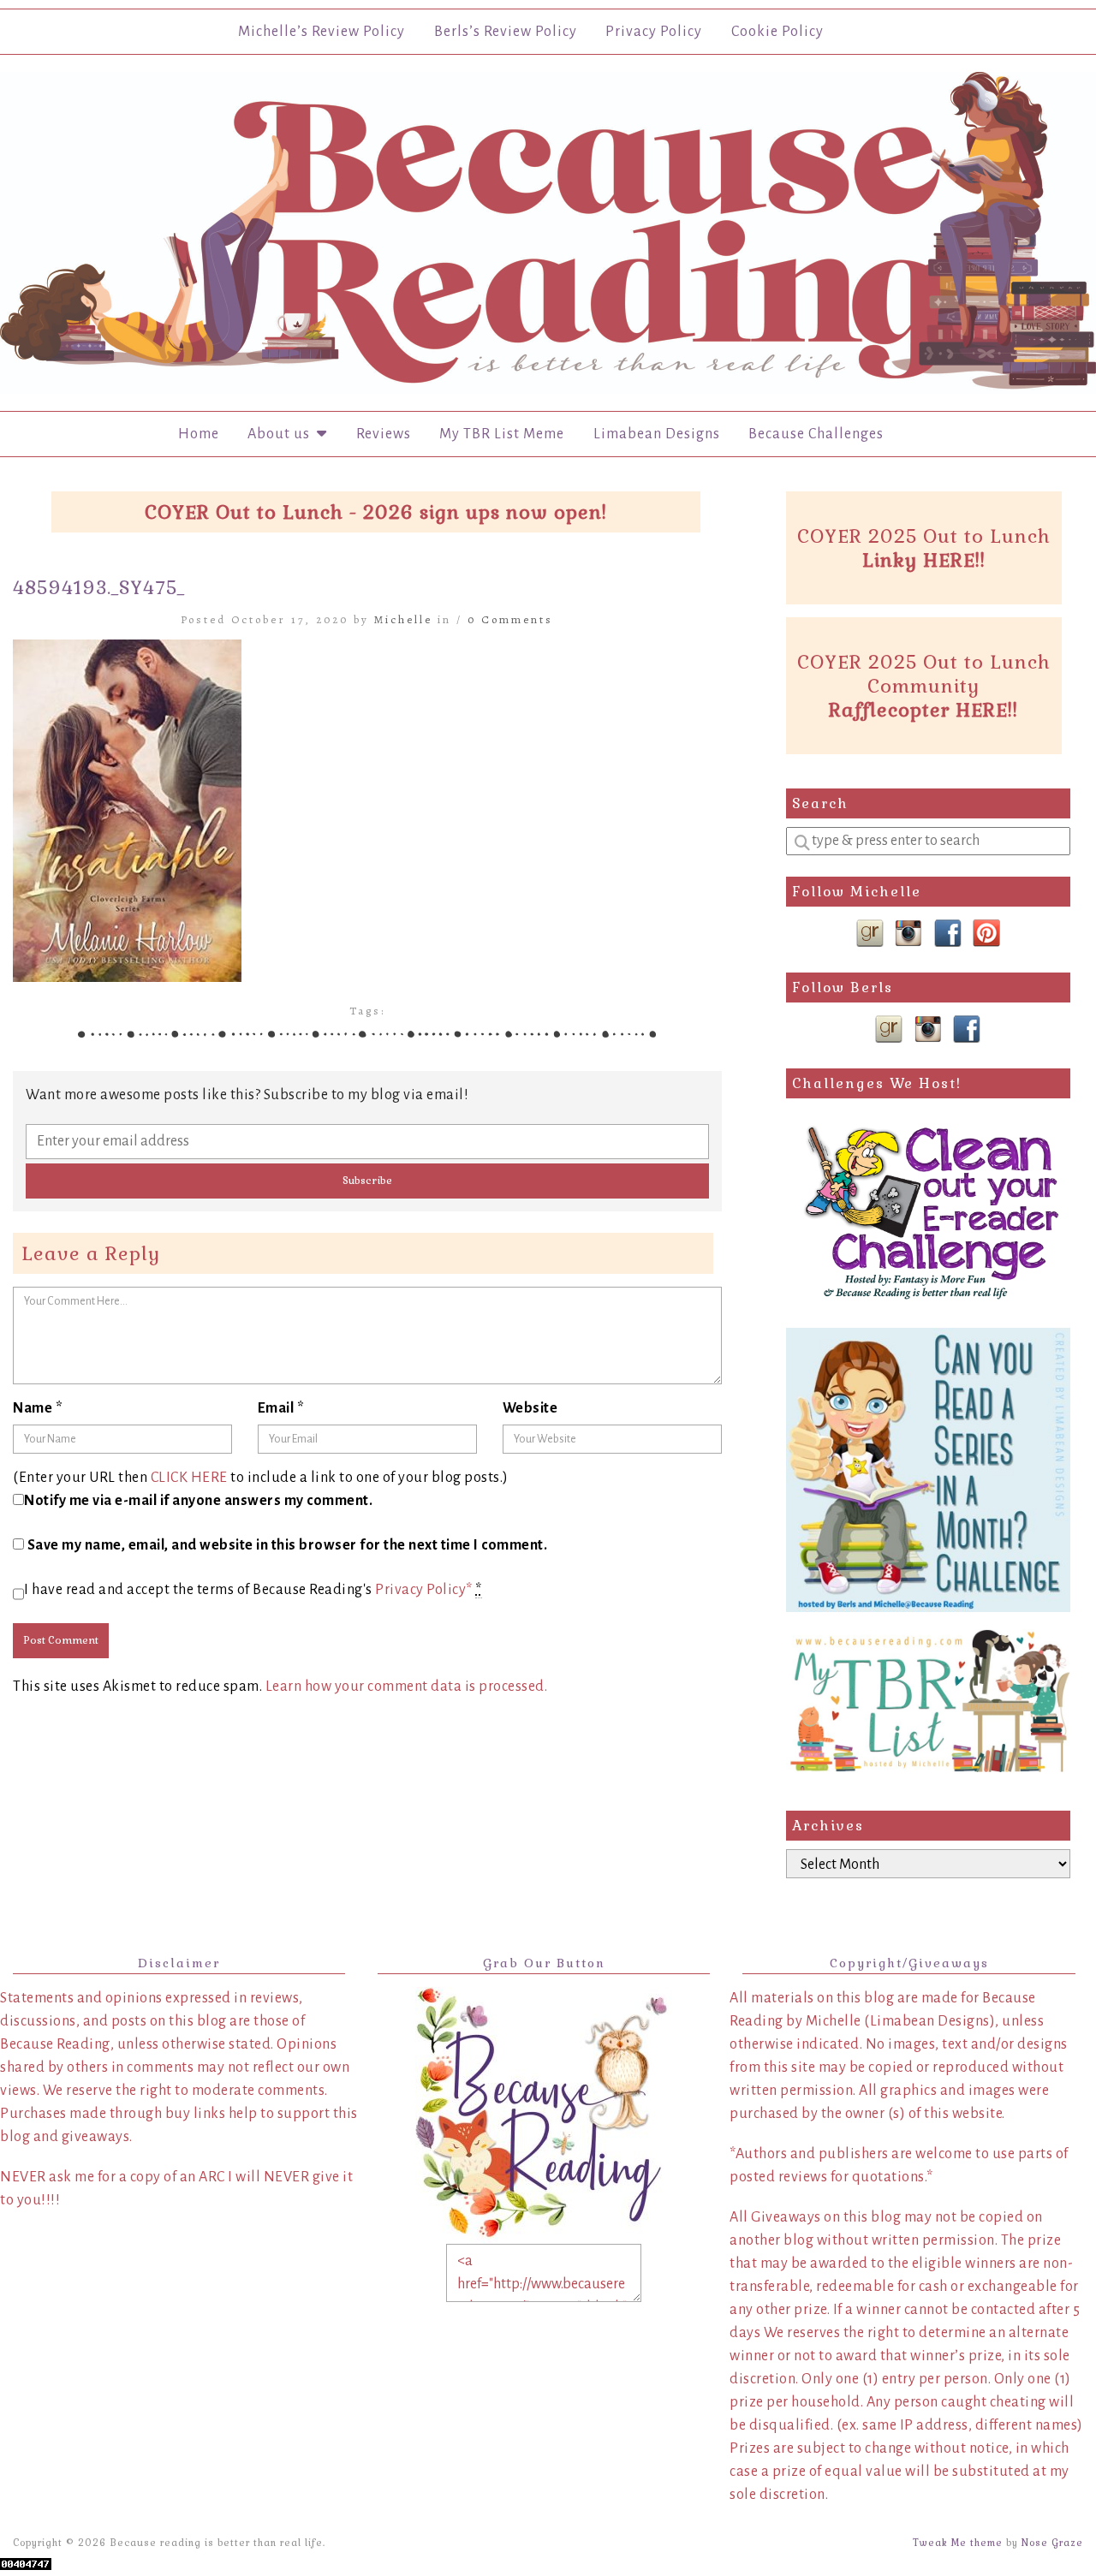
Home (199, 434)
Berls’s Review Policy (506, 32)
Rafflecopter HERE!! (923, 710)
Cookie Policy (777, 32)
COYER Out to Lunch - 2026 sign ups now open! (376, 512)
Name (38, 1408)
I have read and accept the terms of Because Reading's (253, 1590)
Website (530, 1408)
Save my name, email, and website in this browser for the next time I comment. (288, 1545)
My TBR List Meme (502, 434)
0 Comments (510, 619)
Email (281, 1408)
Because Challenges (816, 434)
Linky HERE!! (924, 560)
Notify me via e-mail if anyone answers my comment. (198, 1501)
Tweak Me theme (958, 2543)
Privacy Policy (654, 32)
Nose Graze (1052, 2543)
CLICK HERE (189, 1478)
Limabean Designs (657, 434)
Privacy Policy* (424, 1590)
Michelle (403, 619)
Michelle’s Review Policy (322, 32)
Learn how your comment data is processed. (407, 1687)
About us (282, 434)
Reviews (384, 434)
